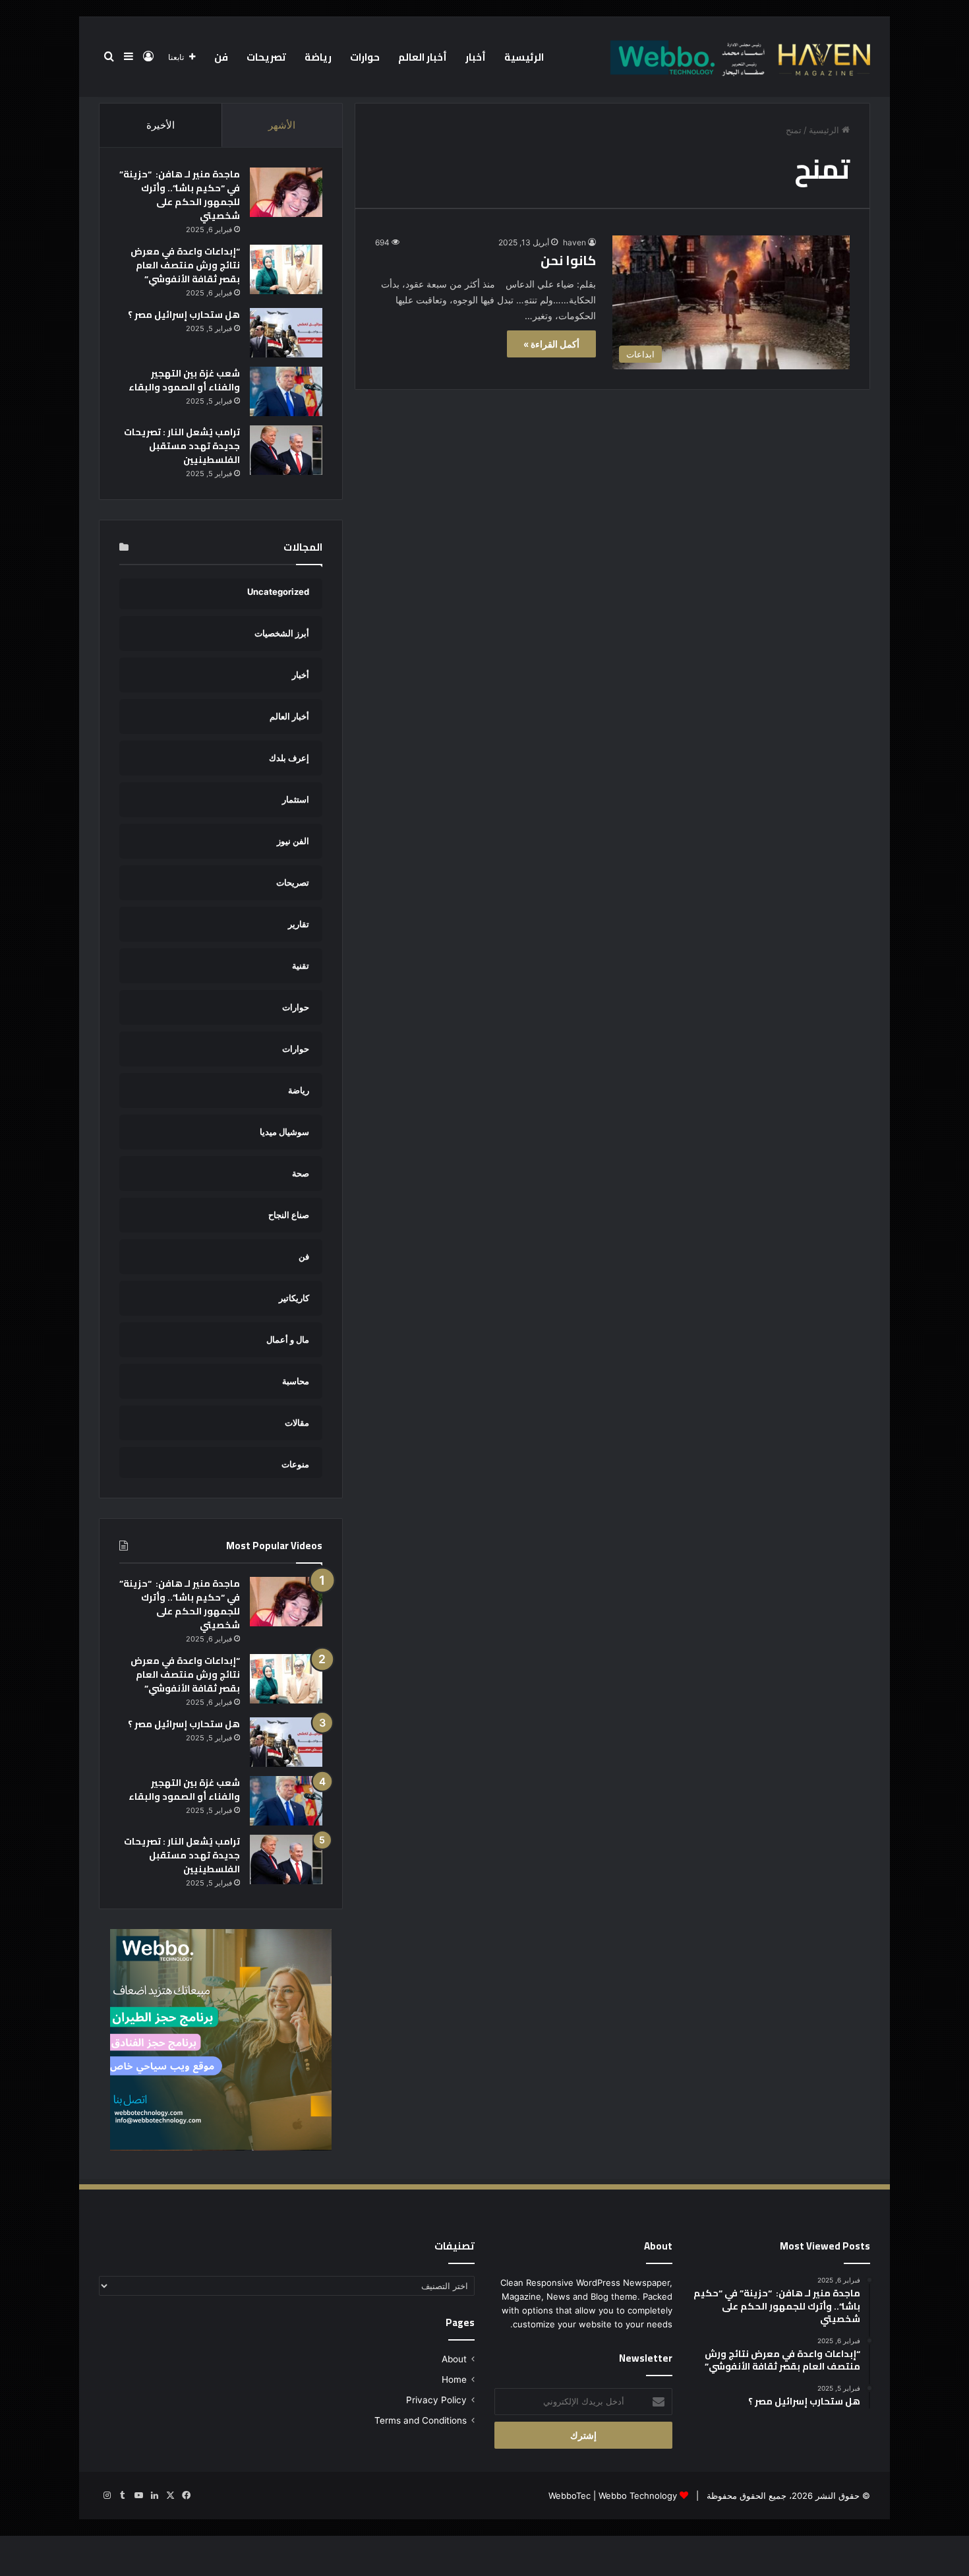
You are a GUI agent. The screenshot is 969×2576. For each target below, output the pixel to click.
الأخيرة (161, 125)
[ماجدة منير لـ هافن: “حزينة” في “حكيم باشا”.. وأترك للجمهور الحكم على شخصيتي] (286, 192)
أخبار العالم (423, 57)
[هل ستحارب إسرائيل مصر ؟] (286, 333)
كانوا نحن (568, 260)
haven (574, 242)
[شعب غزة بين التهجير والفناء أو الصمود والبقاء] (286, 391)
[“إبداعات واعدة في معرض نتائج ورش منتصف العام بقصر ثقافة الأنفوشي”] (286, 269)
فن (221, 57)
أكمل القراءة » (551, 344)
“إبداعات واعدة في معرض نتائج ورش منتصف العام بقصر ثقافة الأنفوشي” (185, 265)
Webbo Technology (638, 2496)
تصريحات (266, 57)
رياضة (318, 57)
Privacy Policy (436, 2400)
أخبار (476, 57)
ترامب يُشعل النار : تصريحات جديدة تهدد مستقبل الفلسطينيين (182, 446)
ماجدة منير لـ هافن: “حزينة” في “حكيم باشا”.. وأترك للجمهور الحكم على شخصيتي (180, 195)
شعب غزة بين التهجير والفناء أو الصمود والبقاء (184, 380)
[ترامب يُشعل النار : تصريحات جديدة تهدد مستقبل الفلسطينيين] (286, 450)
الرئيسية (524, 57)
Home (454, 2379)
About (454, 2359)
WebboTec (570, 2496)
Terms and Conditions (421, 2420)
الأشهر (282, 125)
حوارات (365, 57)
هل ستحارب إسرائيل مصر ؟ (184, 315)
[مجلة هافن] (738, 57)
